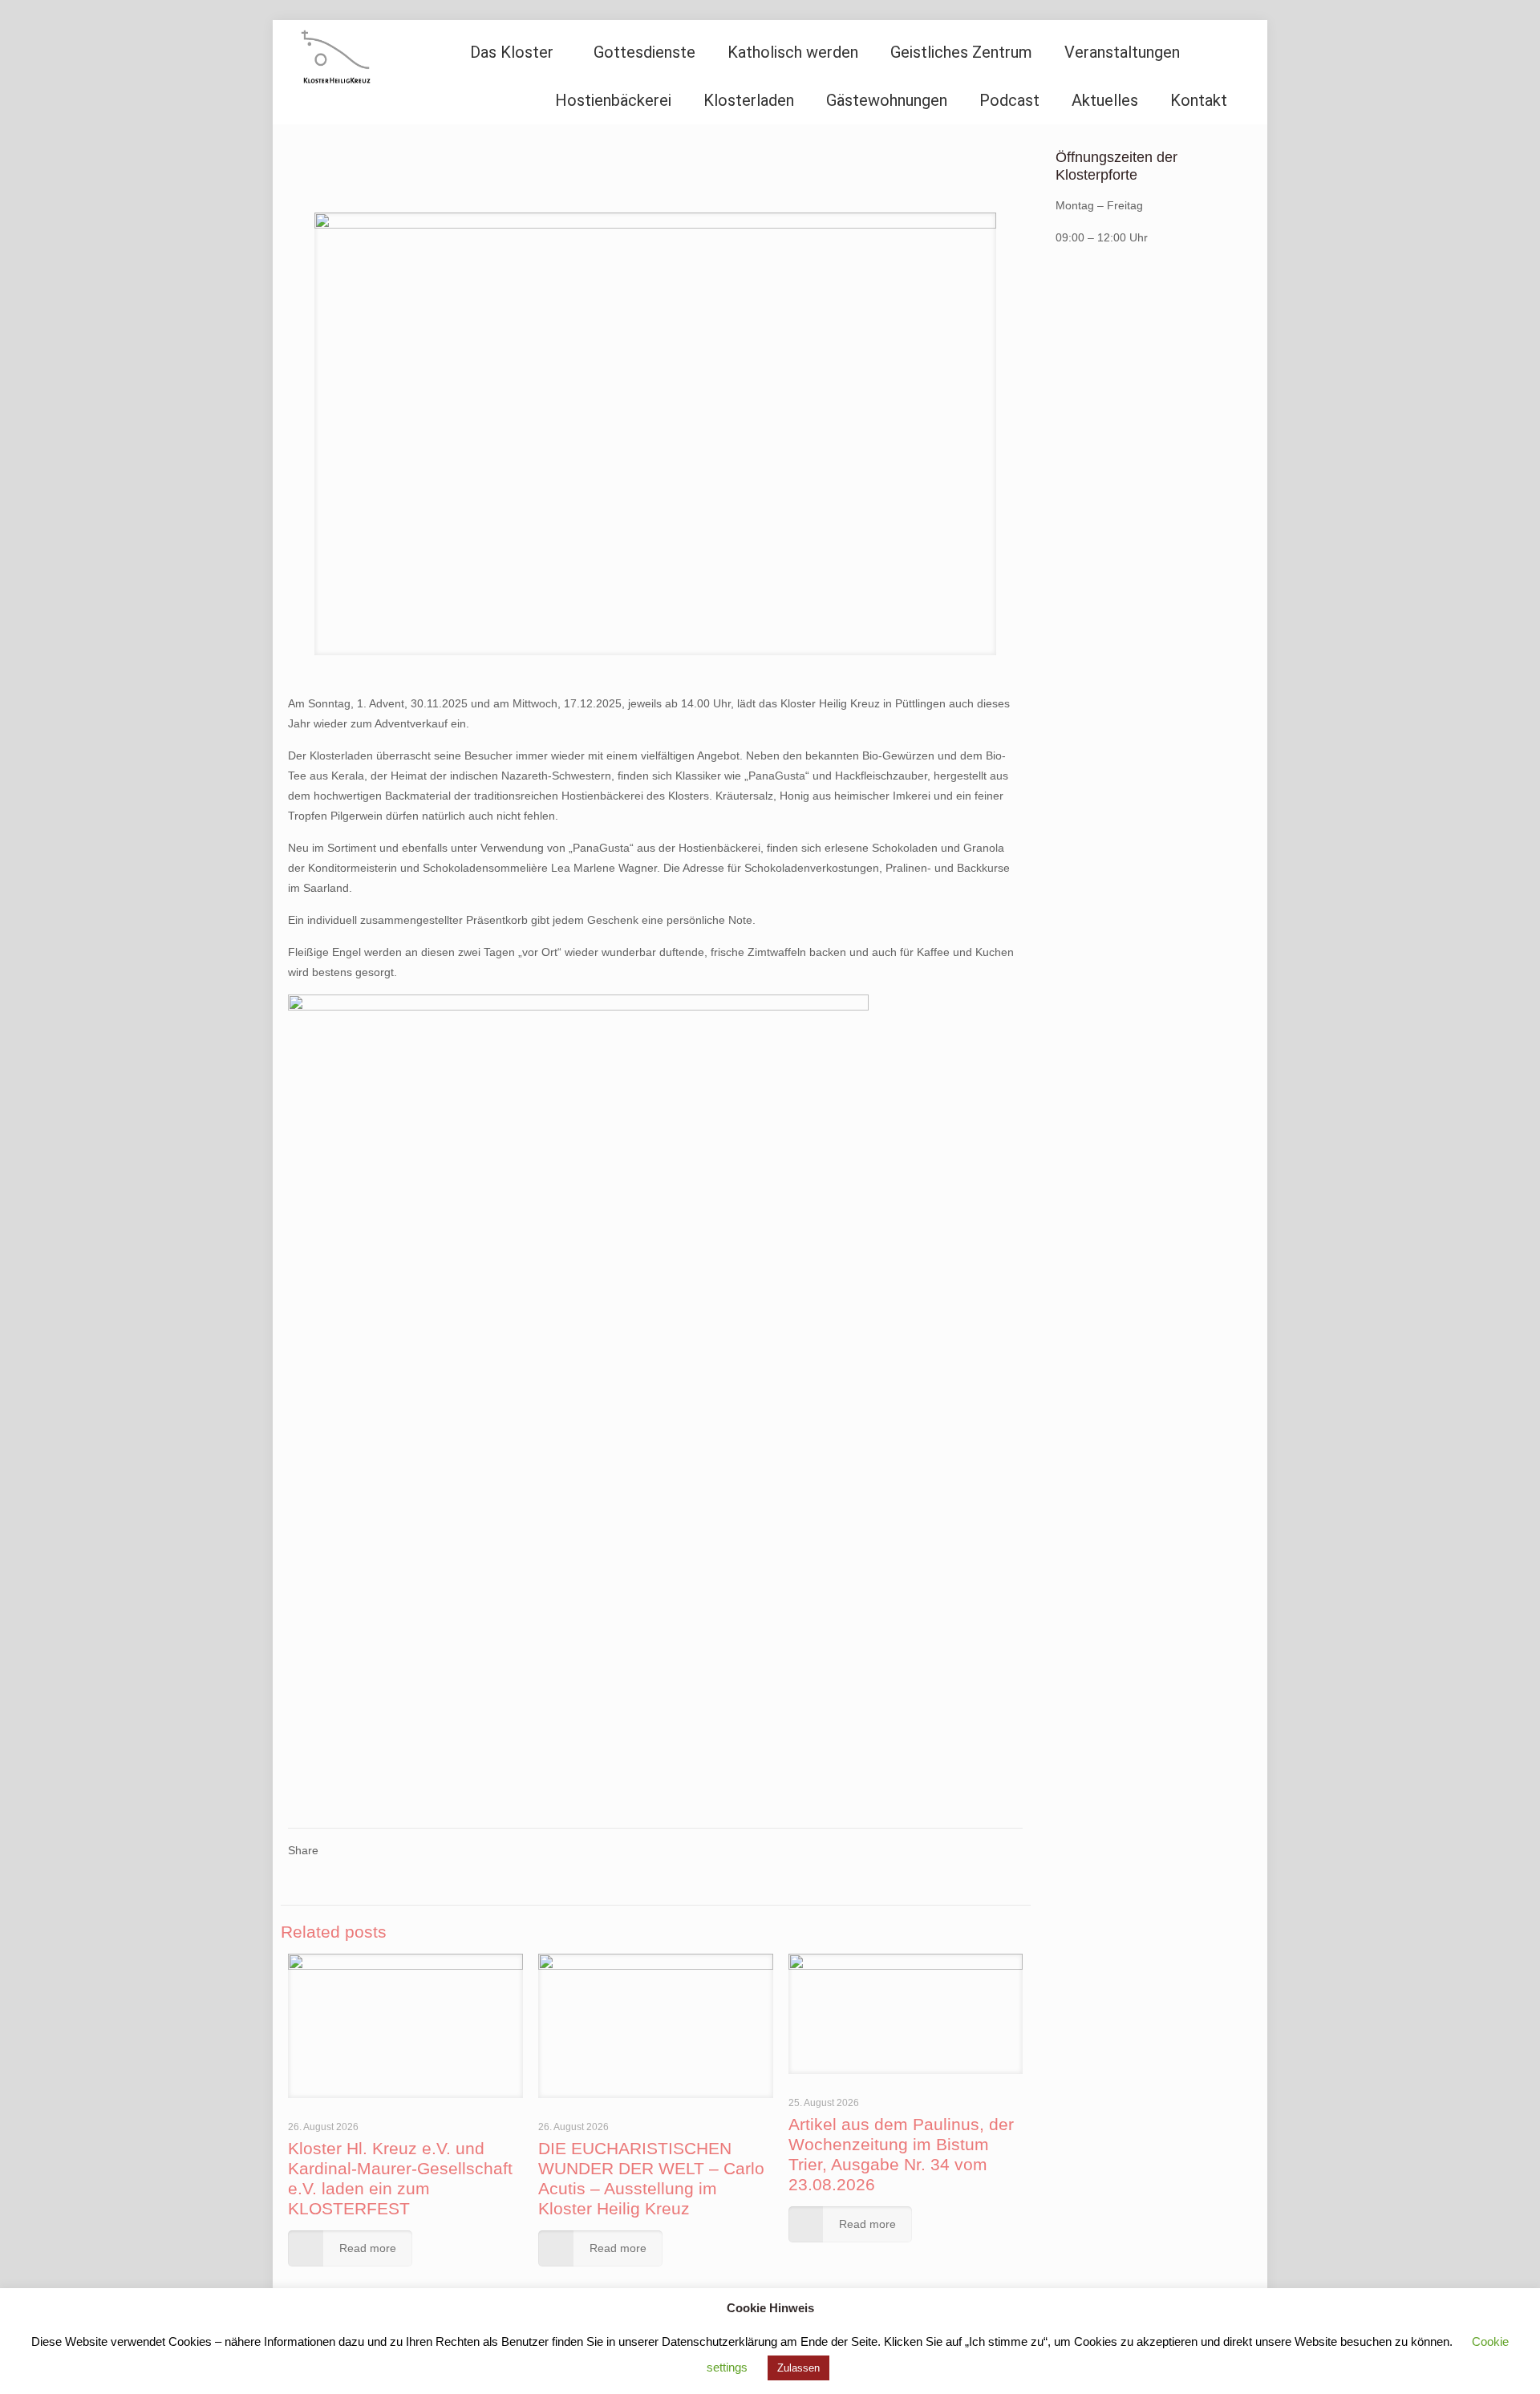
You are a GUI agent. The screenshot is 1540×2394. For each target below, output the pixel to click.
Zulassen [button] (798, 2368)
